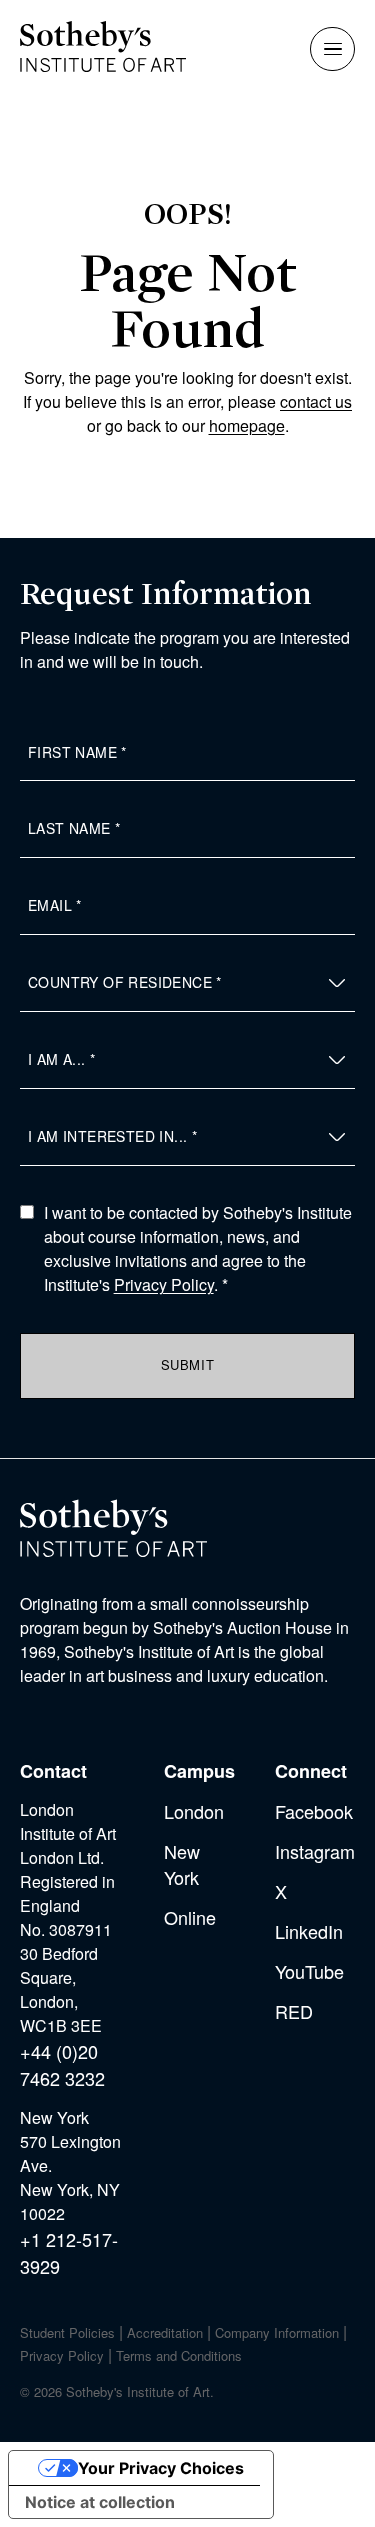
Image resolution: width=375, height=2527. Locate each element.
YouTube (309, 1971)
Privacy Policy (164, 1284)
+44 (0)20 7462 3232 (62, 2064)
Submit (188, 1364)
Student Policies (67, 2332)
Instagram (315, 1851)
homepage (247, 425)
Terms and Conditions (179, 2355)
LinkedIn (309, 1931)
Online (190, 1917)
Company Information (277, 2332)
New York (182, 1864)
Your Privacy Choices (161, 2468)
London (194, 1811)
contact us (316, 401)
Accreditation (165, 2332)
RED (294, 2011)
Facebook (314, 1811)
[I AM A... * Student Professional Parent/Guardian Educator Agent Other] (187, 1060)
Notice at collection (100, 2502)
